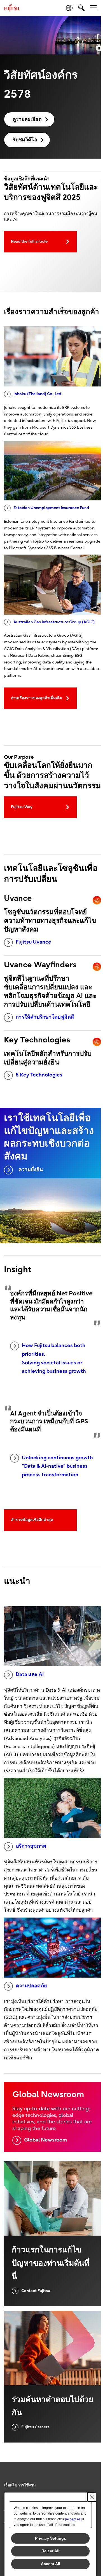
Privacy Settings (51, 2538)
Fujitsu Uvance (33, 942)
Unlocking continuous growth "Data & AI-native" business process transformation (57, 1466)
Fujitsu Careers (35, 2427)
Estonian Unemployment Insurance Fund (51, 508)
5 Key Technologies (39, 1075)
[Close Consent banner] (92, 2497)
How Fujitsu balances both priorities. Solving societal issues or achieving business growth (54, 1358)
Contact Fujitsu (36, 2291)
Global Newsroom (46, 2140)
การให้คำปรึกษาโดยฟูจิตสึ (45, 1017)
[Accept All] (73, 2519)
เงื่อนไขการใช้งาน (20, 2485)
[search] (81, 8)
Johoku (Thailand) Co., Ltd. (38, 394)
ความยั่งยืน (31, 1170)
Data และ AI (30, 1674)
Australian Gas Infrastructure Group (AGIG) (54, 622)
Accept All (51, 2564)
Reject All (50, 2551)
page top (91, 2480)
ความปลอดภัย (31, 1986)
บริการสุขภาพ (31, 1846)
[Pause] (99, 48)
